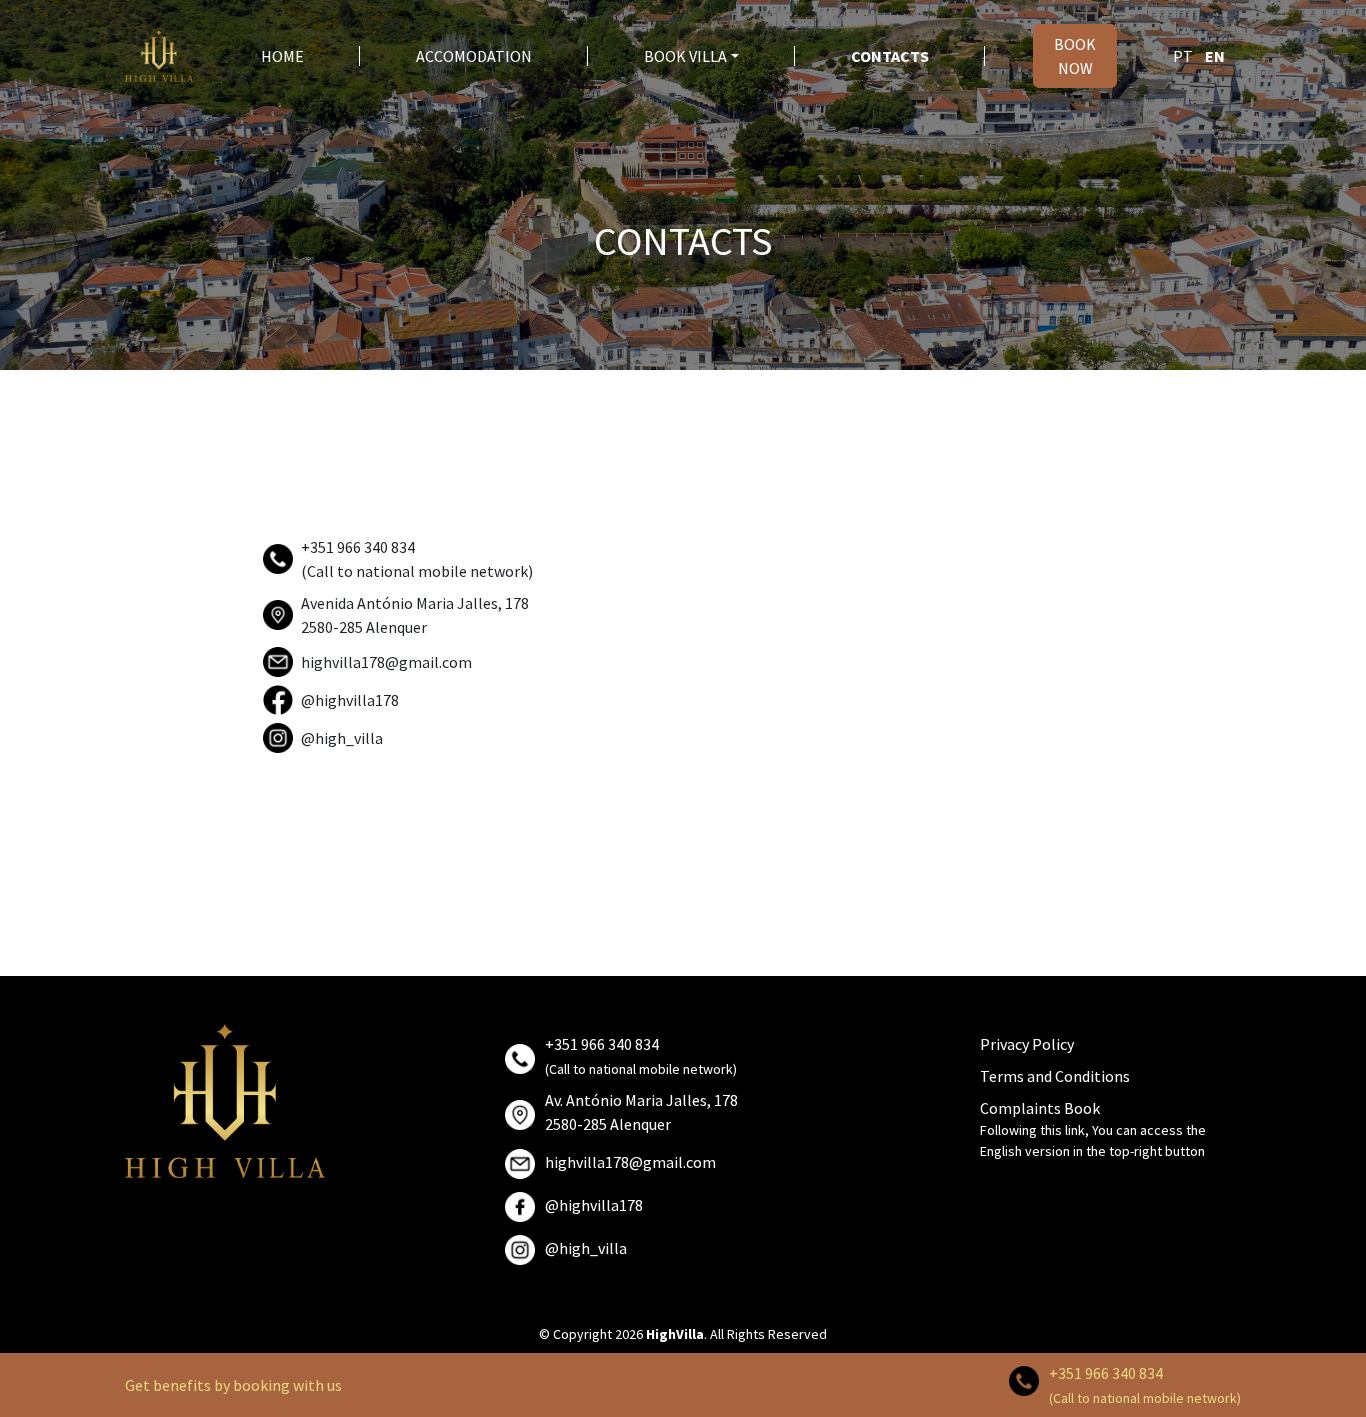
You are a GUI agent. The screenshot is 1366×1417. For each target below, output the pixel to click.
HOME (282, 56)
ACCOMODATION (474, 56)
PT (1183, 56)
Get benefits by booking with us (233, 1385)
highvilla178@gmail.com (386, 662)
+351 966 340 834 (1106, 1373)
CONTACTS (890, 56)
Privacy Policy (1027, 1044)
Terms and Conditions (1055, 1076)
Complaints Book (1040, 1108)
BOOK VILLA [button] (685, 56)
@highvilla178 (350, 700)
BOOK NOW (1075, 56)
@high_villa (342, 738)
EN (1215, 56)
